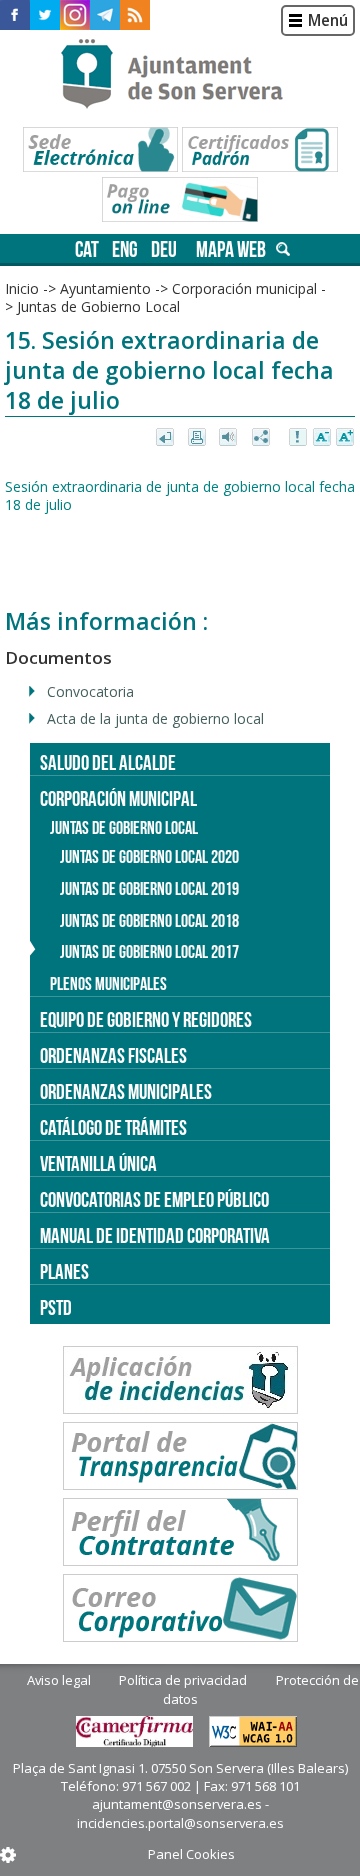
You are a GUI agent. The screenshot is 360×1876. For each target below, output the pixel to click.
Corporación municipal (244, 288)
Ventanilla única (98, 1163)
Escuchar (230, 438)
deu (164, 249)
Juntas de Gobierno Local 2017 (149, 952)
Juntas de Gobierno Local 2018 (149, 921)
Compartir (262, 438)
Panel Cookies (191, 1854)
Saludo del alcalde (108, 762)
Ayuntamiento (105, 288)
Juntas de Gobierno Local (98, 306)
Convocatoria (90, 691)
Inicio (22, 288)
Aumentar (345, 438)
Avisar (299, 438)
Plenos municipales (108, 984)
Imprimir (198, 438)
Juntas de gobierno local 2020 (149, 857)
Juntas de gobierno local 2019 (149, 889)
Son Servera (180, 75)
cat (87, 249)
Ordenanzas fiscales (113, 1055)
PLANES (64, 1271)
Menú (328, 20)
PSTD (56, 1307)
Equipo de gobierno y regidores (146, 1019)
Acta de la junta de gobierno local (155, 718)
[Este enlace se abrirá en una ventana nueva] (15, 15)
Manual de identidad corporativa (155, 1235)
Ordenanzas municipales (126, 1091)
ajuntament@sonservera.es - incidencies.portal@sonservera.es (180, 1813)
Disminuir (322, 438)
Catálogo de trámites (113, 1127)
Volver (166, 438)
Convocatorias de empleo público (154, 1199)
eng (125, 249)
